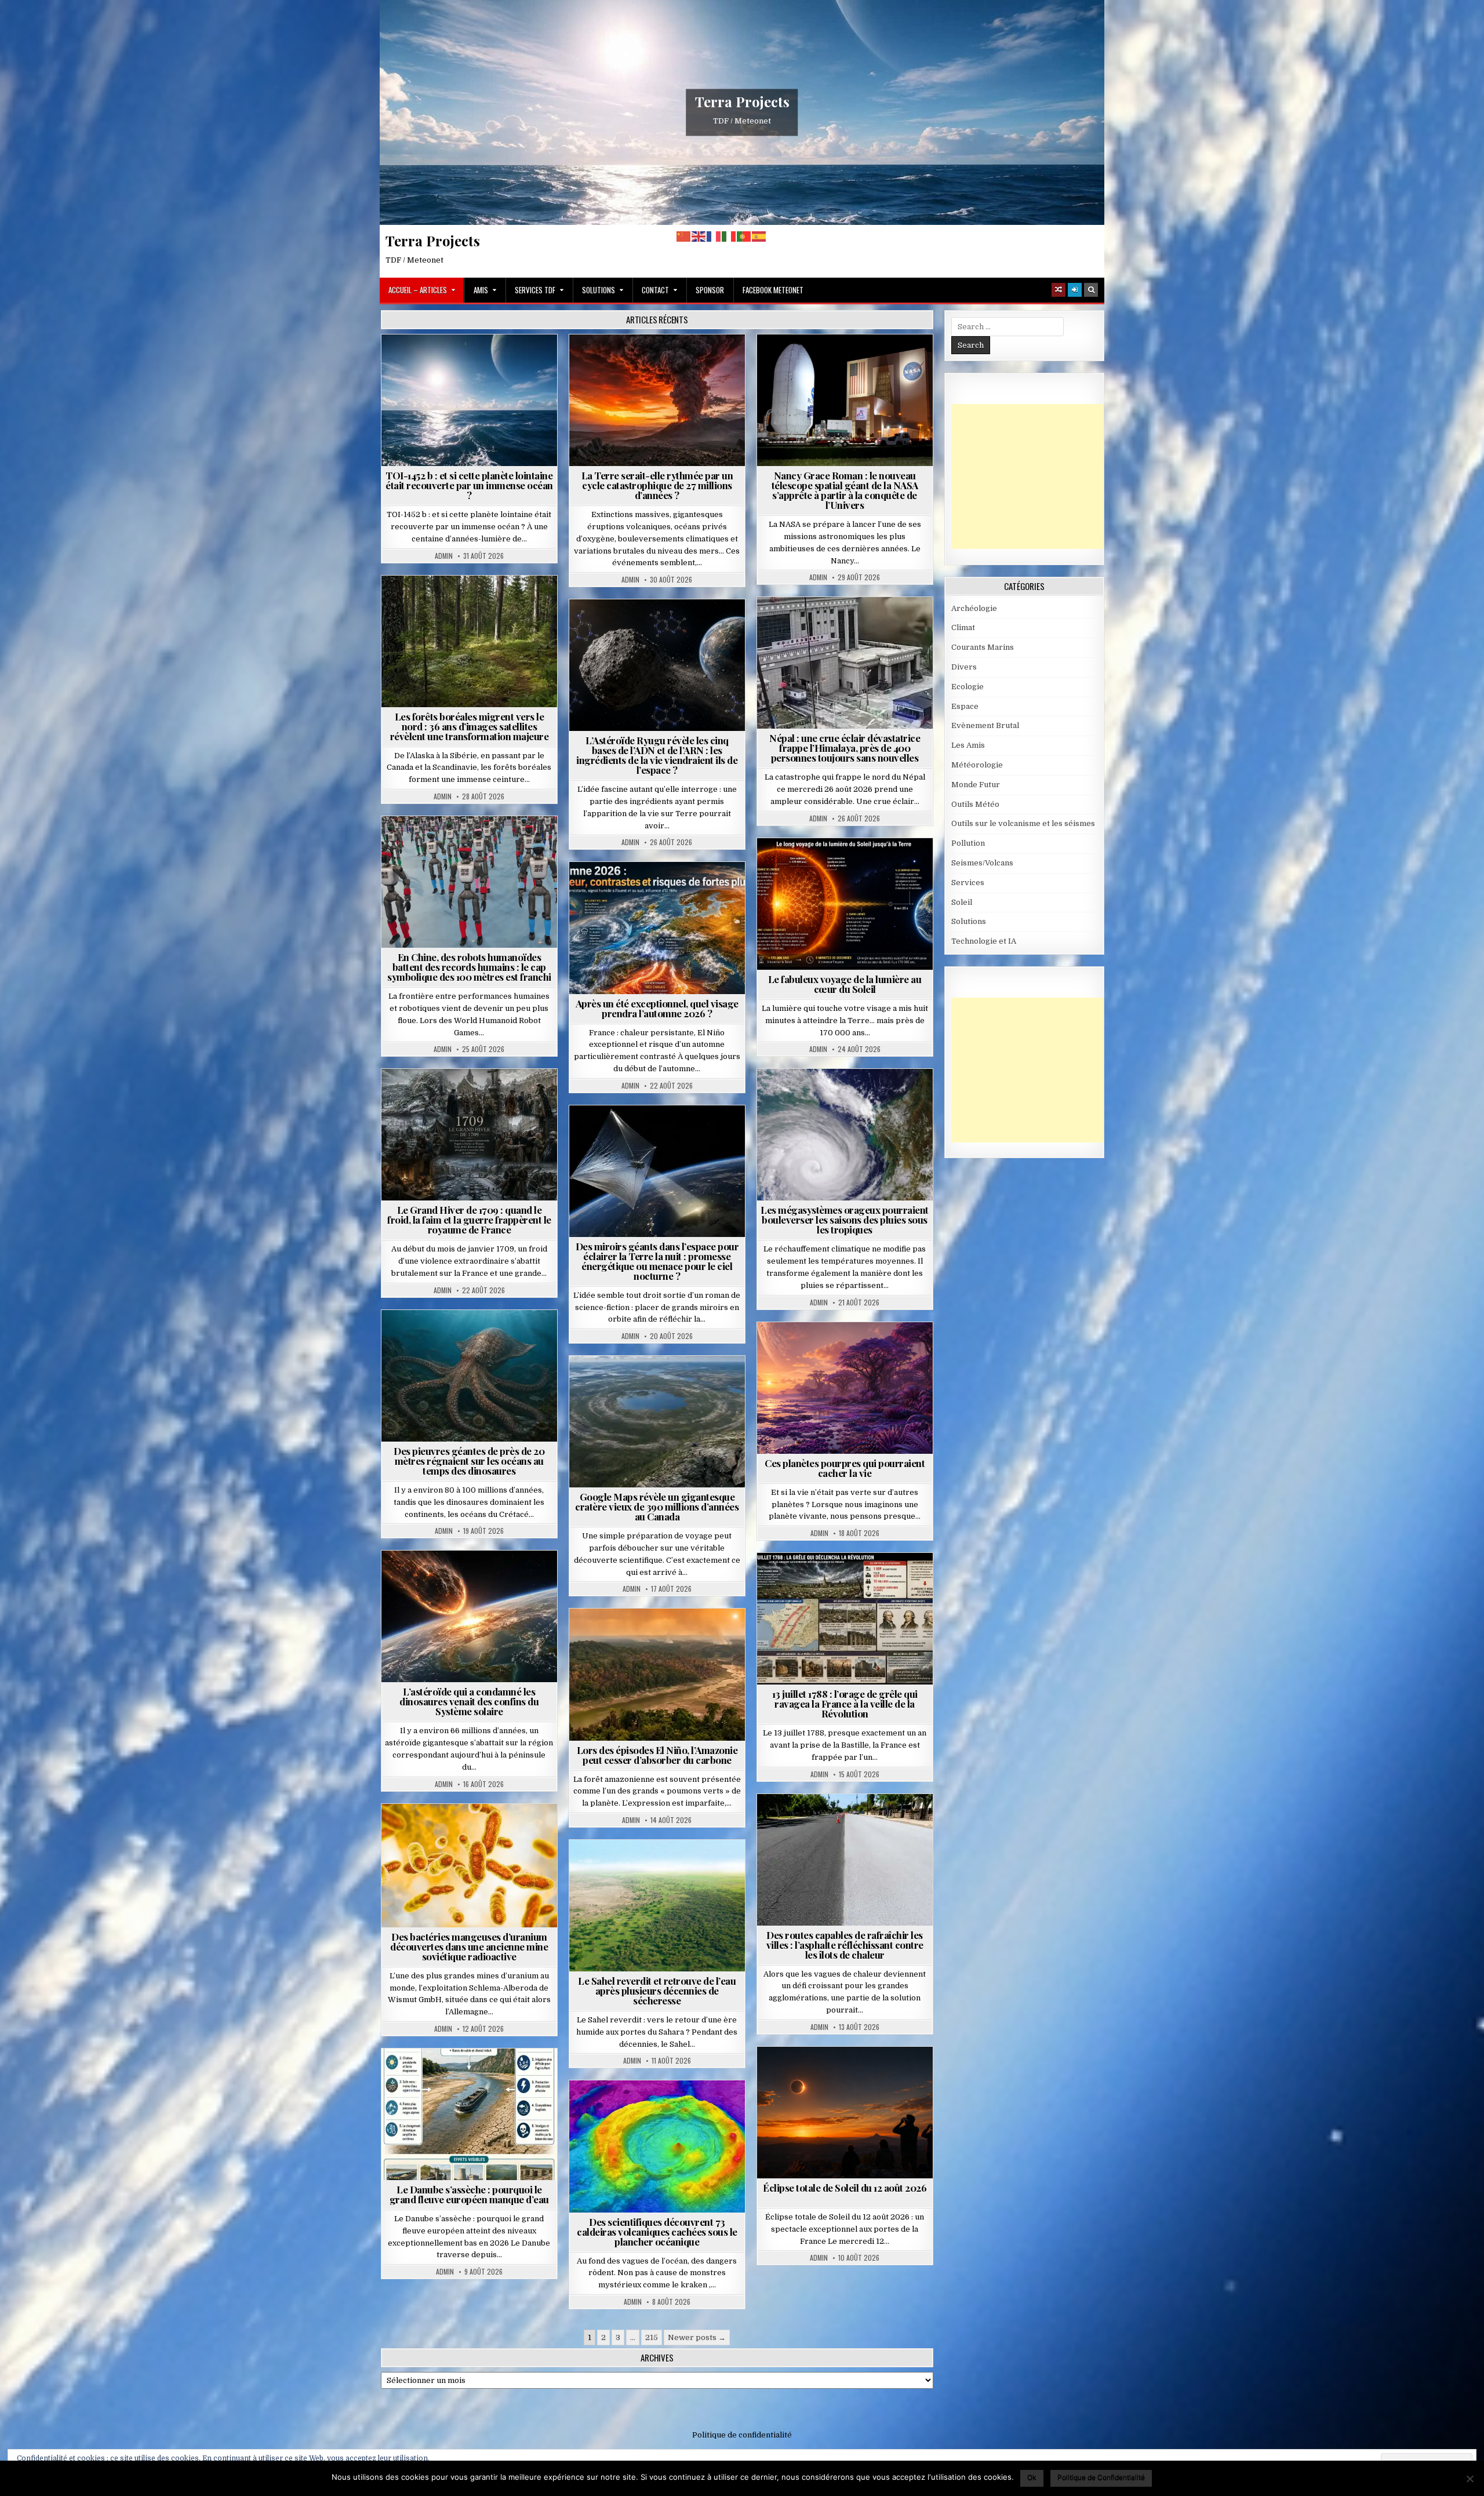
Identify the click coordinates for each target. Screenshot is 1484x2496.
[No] (1470, 2479)
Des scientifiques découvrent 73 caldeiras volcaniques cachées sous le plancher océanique (657, 2232)
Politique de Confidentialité (1101, 2477)
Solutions (599, 290)
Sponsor (710, 290)
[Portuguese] (744, 236)
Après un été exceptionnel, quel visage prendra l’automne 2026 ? (657, 1008)
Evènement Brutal (662, 363)
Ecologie (682, 1868)
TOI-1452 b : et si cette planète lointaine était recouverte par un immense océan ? (469, 485)
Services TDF (535, 290)
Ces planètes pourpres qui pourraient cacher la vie (845, 1468)
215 (652, 2337)
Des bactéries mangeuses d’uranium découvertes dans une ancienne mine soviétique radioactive (469, 1946)
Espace (474, 363)
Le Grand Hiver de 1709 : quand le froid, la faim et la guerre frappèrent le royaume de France (469, 1220)
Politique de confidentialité (742, 2435)
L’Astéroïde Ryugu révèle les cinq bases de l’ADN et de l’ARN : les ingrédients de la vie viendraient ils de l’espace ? (657, 755)
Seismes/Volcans (890, 625)
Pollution (654, 1134)
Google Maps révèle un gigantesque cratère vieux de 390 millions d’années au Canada (657, 1507)
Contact (655, 290)
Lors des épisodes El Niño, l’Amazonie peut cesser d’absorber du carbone (657, 1755)
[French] (714, 236)
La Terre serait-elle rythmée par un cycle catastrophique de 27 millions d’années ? (657, 485)
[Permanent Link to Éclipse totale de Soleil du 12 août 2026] (845, 2113)
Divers (504, 1338)
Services (968, 883)
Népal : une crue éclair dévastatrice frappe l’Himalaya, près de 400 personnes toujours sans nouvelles (845, 748)
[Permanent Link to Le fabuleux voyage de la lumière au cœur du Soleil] (845, 904)
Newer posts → (697, 2337)
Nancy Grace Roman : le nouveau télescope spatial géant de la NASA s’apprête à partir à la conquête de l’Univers (845, 490)
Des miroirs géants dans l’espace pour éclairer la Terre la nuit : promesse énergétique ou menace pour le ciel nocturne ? (657, 1261)
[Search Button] (1091, 290)
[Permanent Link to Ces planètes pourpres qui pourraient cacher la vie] (845, 1388)
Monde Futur (976, 785)
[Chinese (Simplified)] (684, 236)
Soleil (850, 866)
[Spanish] (759, 236)
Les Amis (968, 745)
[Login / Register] (1075, 290)
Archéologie (454, 1338)
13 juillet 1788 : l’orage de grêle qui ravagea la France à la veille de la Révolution (845, 1704)
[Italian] (729, 236)
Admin (444, 556)
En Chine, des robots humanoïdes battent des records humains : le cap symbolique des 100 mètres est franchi (469, 967)
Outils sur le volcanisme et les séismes (1023, 823)
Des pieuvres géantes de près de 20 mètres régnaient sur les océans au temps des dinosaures (469, 1461)
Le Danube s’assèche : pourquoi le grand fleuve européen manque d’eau (469, 2194)
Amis (481, 290)
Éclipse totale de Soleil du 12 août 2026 (845, 2188)
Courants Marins (983, 647)
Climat (474, 604)
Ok (1032, 2477)
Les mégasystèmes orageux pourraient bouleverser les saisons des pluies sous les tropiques (845, 1220)
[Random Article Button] (1059, 290)
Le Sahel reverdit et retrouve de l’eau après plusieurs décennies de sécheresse (657, 1991)
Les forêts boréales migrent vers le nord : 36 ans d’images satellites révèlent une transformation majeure (470, 726)
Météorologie (662, 890)
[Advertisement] (1038, 476)
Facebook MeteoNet (773, 290)
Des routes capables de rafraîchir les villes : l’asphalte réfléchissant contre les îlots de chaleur (845, 1945)
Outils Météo (975, 804)
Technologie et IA (474, 844)
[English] (699, 236)
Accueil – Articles (418, 290)
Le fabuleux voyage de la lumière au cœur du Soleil (845, 984)
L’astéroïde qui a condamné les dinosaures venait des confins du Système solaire (469, 1701)
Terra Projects (742, 101)
